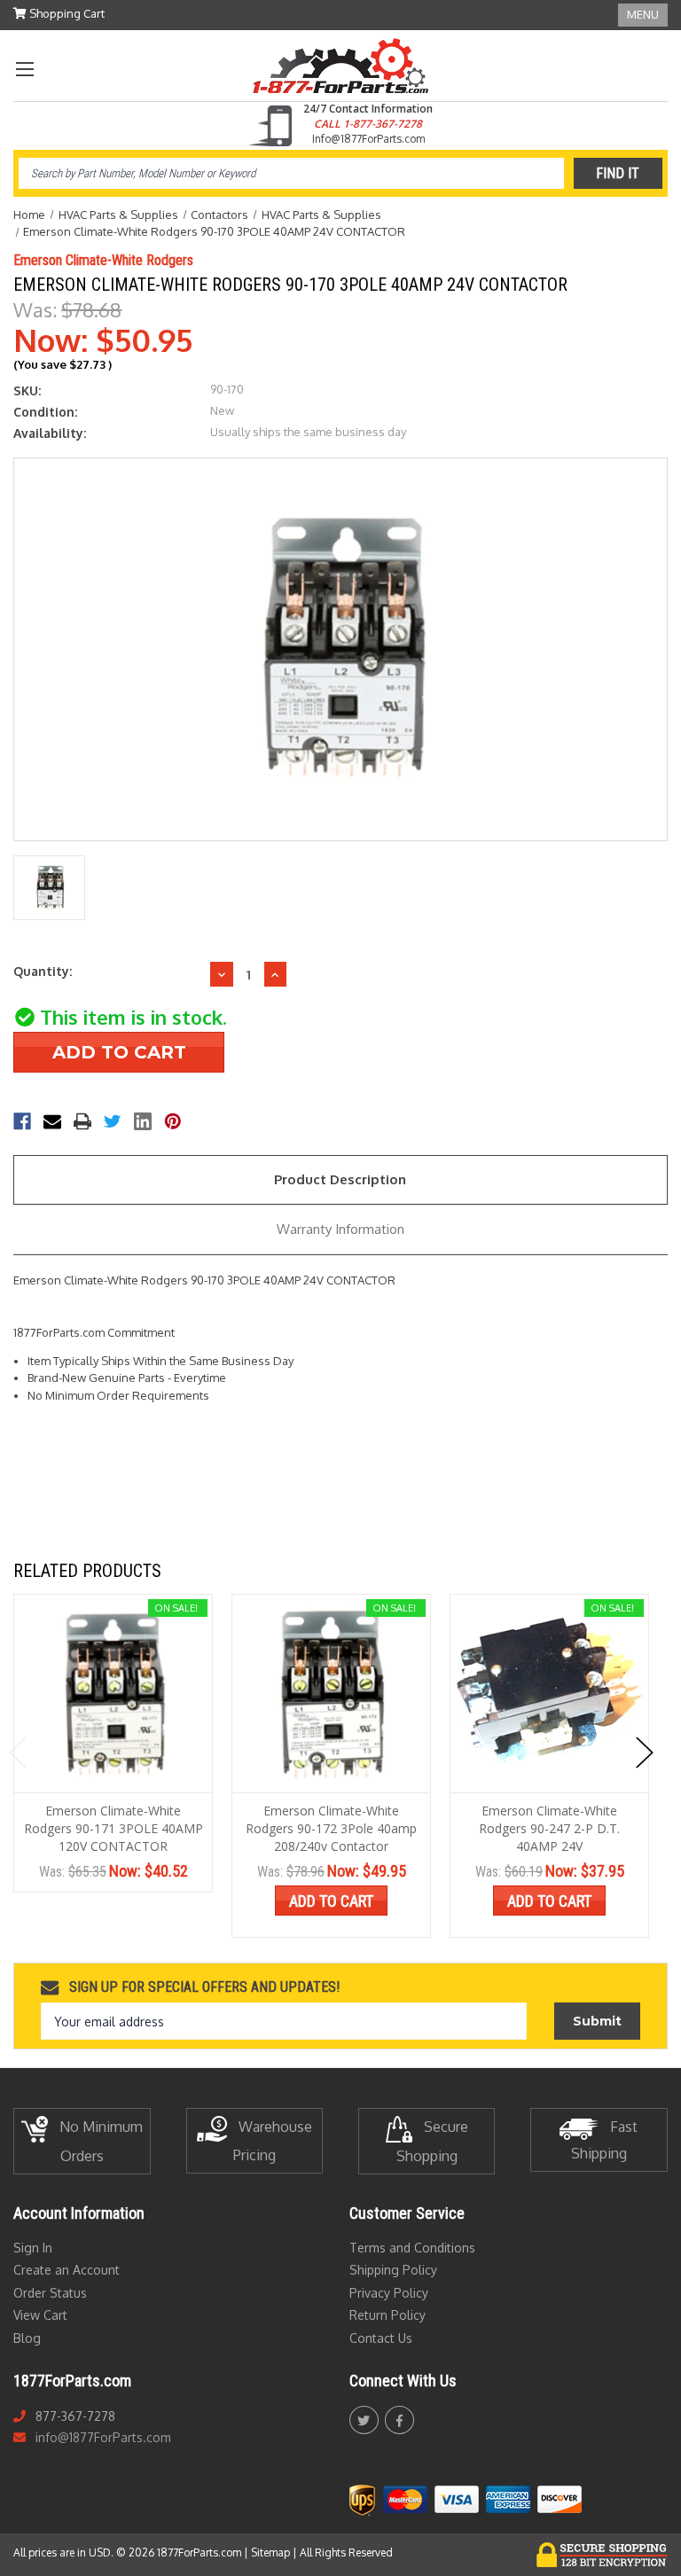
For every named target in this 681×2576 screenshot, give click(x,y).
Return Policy (387, 2315)
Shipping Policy (393, 2270)
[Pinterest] (173, 1121)
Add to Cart (331, 1901)
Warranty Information (340, 1229)
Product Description (340, 1179)
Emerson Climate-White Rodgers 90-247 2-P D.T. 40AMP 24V (549, 1828)
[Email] (52, 1121)
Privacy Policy (389, 2293)
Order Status (50, 2293)
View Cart (40, 2315)
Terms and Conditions (412, 2248)
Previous (18, 1753)
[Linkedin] (143, 1121)
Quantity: (43, 971)
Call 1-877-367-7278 (368, 124)
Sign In (33, 2248)
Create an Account (67, 2270)
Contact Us (381, 2338)
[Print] (82, 1121)
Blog (27, 2338)
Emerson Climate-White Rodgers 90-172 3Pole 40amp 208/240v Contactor (331, 1828)
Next (645, 1753)
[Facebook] (22, 1121)
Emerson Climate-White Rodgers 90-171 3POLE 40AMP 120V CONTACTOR (113, 1828)
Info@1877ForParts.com (368, 139)
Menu (643, 14)
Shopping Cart (66, 13)
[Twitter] (113, 1121)
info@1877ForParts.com (103, 2437)
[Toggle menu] (24, 69)
